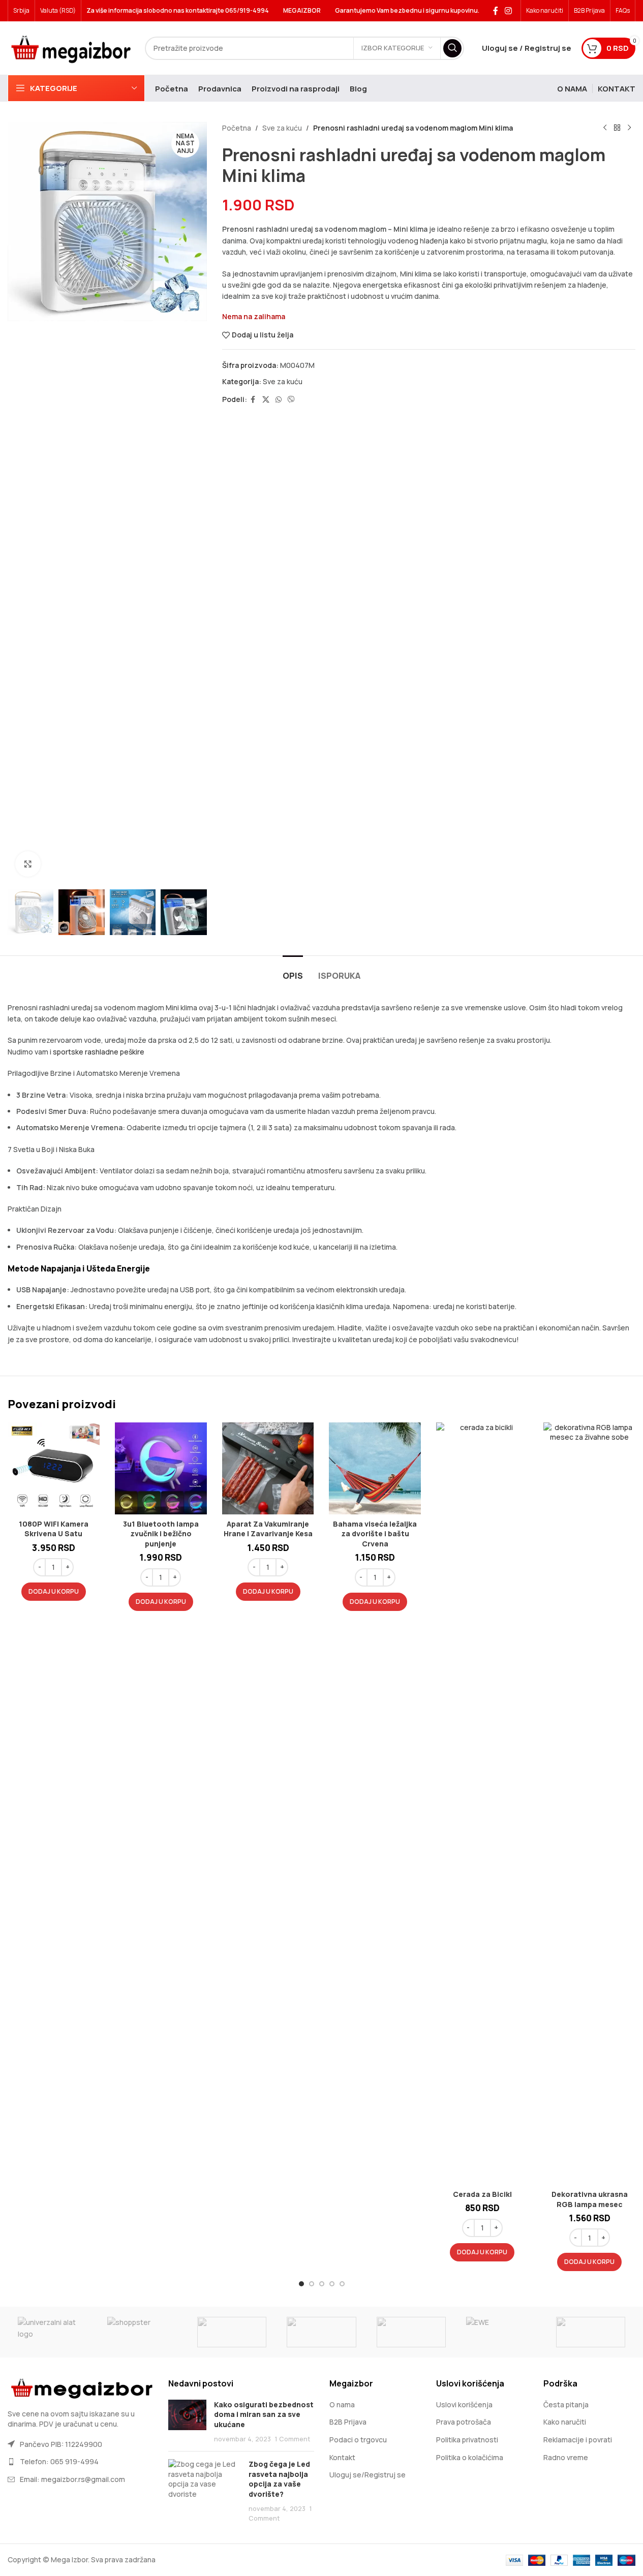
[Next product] (629, 128)
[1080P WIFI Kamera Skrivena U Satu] (54, 1468)
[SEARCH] (452, 48)
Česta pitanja (566, 2404)
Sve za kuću (282, 128)
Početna (237, 128)
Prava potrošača (464, 2422)
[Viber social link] (291, 400)
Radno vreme (566, 2457)
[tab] (293, 971)
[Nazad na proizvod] (617, 128)
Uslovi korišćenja (464, 2404)
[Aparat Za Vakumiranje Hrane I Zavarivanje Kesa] (268, 1468)
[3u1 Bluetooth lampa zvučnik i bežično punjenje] (161, 1468)
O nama (342, 2404)
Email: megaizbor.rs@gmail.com (72, 2479)
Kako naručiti (565, 2422)
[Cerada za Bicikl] (482, 1804)
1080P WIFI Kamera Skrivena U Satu (54, 1529)
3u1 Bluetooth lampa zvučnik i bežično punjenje (161, 1534)
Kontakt (342, 2457)
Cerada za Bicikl (482, 2194)
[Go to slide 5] (342, 2284)
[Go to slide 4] (332, 2284)
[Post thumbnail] (187, 2422)
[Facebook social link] (496, 11)
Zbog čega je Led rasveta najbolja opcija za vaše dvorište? (279, 2479)
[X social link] (266, 400)
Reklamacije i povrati (578, 2440)
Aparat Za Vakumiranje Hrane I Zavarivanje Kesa (268, 1529)
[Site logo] (71, 47)
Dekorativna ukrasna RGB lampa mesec (590, 2199)
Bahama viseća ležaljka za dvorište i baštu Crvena (375, 1534)
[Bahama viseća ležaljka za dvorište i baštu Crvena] (375, 1468)
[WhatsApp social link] (279, 400)
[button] (54, 1592)
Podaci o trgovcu (358, 2440)
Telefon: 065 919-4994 (59, 2461)
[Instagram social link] (509, 11)
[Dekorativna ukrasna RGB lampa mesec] (589, 1804)
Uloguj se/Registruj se (368, 2475)
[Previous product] (605, 128)
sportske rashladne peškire (99, 1052)
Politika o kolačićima (470, 2457)
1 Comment (293, 2439)
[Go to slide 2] (312, 2284)
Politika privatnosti (467, 2440)
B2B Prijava (348, 2422)
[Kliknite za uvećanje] (28, 864)
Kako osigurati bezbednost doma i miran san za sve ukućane (264, 2414)
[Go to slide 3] (322, 2284)
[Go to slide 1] (301, 2284)
